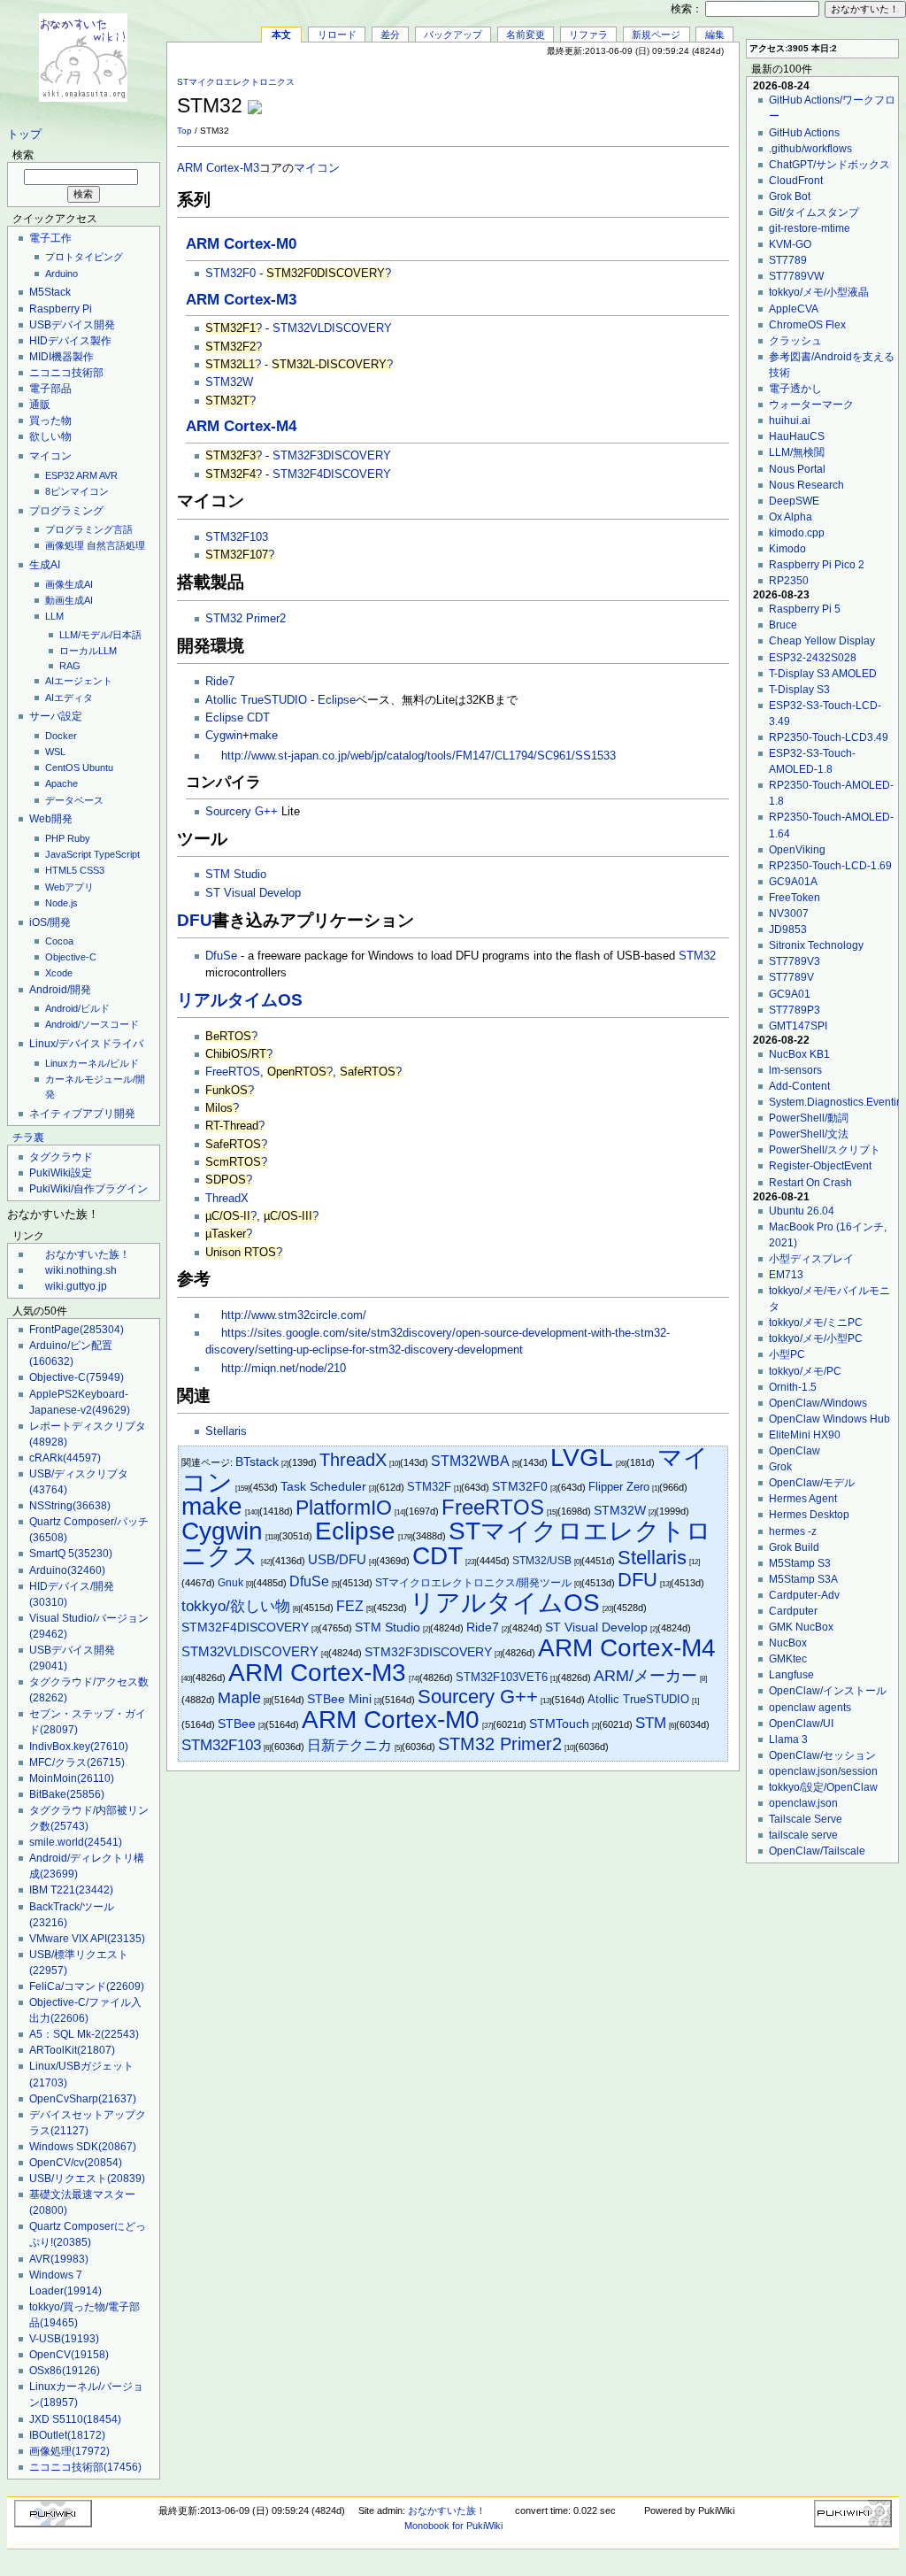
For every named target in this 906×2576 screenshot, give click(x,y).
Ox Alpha (791, 517)
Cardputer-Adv (804, 1595)
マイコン (50, 456)
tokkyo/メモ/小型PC (816, 1338)
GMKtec (788, 1659)
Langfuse (791, 1675)
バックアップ (453, 35)
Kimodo (787, 549)
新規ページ (656, 35)
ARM (87, 475)
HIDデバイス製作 (70, 341)
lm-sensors (795, 1070)
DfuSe (221, 956)
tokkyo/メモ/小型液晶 (819, 292)
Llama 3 (788, 1739)
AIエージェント (79, 681)
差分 (390, 35)
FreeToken (795, 898)
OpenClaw (795, 1451)
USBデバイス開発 (72, 325)
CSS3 (92, 870)
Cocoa (59, 941)
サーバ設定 (56, 716)
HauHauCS (797, 436)
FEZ (350, 1606)
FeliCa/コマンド (87, 1986)
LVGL (582, 1458)
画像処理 (65, 545)
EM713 (786, 1275)
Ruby (79, 838)
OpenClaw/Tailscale (817, 1851)
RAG (70, 666)
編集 (715, 35)
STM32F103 (237, 537)
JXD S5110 (75, 2419)
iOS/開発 (50, 922)
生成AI (45, 565)
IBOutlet (67, 2435)
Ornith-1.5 (793, 1387)
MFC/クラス (77, 1762)
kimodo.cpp (797, 533)
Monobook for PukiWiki (453, 2526)
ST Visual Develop (253, 893)
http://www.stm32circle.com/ (294, 1315)
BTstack (257, 1462)
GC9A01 (790, 994)
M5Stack (50, 292)
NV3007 (789, 914)
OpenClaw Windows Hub (829, 1419)
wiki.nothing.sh (81, 1270)
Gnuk (230, 1583)
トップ (24, 135)
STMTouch (559, 1724)
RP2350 (789, 581)
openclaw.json (803, 1803)
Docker (61, 736)
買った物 (50, 420)
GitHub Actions (804, 133)
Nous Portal (797, 469)
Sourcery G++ (242, 812)
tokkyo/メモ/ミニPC (816, 1323)
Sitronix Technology (816, 945)
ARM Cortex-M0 (241, 244)
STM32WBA (470, 1461)
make (264, 736)
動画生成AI (69, 600)
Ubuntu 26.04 (802, 1211)
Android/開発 (60, 990)
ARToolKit (72, 2050)
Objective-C (71, 957)
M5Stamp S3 (800, 1563)
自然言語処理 (116, 545)
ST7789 (788, 260)
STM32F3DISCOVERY (332, 456)
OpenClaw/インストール (828, 1691)
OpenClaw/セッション (822, 1755)
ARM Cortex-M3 (218, 168)
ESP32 (60, 475)
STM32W (229, 382)
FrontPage (77, 1330)
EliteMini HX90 (805, 1435)
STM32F (429, 1487)
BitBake (67, 1794)
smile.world (76, 1842)
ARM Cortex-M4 (241, 426)
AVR (108, 475)
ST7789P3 (795, 1010)
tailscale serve (803, 1835)
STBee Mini (339, 1699)
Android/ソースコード (92, 1024)
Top (184, 131)
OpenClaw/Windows (818, 1403)
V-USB (64, 2339)
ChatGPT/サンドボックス (829, 165)
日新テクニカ (349, 1745)
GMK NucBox (801, 1627)
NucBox (788, 1643)
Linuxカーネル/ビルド (92, 1063)
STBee (237, 1724)
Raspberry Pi (61, 309)
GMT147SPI (798, 1026)
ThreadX (227, 1199)
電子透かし (795, 389)
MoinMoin (72, 1778)
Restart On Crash (810, 1183)
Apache (61, 783)
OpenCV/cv (76, 2163)
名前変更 (526, 35)
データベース (74, 800)
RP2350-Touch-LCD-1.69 (830, 866)
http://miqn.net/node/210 (284, 1369)
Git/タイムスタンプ (814, 212)
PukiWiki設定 (61, 1173)
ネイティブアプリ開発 (82, 1114)
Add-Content (799, 1086)
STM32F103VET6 (502, 1677)
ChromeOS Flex (807, 325)
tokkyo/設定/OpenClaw (823, 1787)
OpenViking (797, 850)
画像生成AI (69, 584)
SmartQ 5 (71, 1554)
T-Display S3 (799, 690)
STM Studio (236, 875)
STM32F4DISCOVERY (332, 474)
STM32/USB (542, 1561)
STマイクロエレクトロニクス (236, 82)
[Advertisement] (522, 96)
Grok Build (794, 1547)
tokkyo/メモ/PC (805, 1371)
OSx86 (65, 2371)
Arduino (61, 274)
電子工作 (50, 238)
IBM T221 (71, 1890)
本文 (281, 35)
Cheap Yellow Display (822, 641)
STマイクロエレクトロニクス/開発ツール (473, 1583)
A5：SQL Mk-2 (84, 2034)
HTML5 (61, 870)
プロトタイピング (84, 257)
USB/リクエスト (87, 2179)
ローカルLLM (88, 651)
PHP (55, 838)
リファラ (588, 35)
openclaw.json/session (823, 1771)
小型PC (787, 1354)
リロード (337, 35)
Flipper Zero (619, 1487)
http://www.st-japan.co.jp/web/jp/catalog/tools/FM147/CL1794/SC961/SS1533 (418, 756)
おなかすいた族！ (88, 1254)
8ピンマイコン (77, 491)
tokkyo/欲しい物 (236, 1606)
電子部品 (50, 389)
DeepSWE (794, 501)
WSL (55, 752)
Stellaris (226, 1431)
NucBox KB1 (799, 1054)
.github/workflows (810, 149)
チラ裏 (28, 1138)
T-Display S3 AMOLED (823, 674)
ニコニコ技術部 (66, 373)
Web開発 (51, 819)
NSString (70, 1506)
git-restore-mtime (810, 228)
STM (651, 1723)
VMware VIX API (87, 1939)
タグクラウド (61, 1157)
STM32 (697, 956)
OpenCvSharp (83, 2099)
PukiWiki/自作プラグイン (88, 1189)
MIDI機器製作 (61, 357)
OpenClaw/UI (801, 1724)
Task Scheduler (323, 1486)
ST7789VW (796, 276)
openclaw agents (810, 1708)
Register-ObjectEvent (820, 1166)
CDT (258, 718)
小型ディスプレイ (811, 1259)
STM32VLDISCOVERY (332, 328)
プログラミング (66, 511)
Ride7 (220, 682)
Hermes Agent (803, 1499)
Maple (239, 1697)
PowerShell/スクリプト (825, 1150)
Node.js (61, 903)
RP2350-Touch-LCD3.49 (829, 737)
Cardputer (793, 1611)
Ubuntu (98, 767)
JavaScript (68, 854)
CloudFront (796, 181)
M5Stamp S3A (803, 1579)
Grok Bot (790, 197)
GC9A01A (793, 882)
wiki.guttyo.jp (76, 1286)
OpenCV (69, 2355)
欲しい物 (50, 436)
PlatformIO (344, 1508)
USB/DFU (337, 1559)
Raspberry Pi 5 (805, 609)
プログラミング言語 (89, 529)
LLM (54, 616)
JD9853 (788, 929)
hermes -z (793, 1531)
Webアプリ (69, 887)
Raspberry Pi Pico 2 (817, 565)
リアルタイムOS (240, 1000)
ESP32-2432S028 (813, 658)
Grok (780, 1467)
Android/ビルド (77, 1008)
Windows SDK (83, 2147)
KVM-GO (790, 244)
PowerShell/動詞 (809, 1118)
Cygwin (224, 736)
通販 (40, 405)
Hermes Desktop (809, 1515)
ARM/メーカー (645, 1675)
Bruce (783, 625)
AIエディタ (69, 698)
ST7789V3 (795, 961)
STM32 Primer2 (246, 619)
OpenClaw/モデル (812, 1483)
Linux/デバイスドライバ (86, 1044)
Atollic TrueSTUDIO (256, 700)
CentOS (62, 767)
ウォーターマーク (811, 405)
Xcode (59, 973)
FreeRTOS (233, 1072)
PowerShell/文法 (809, 1134)
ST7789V (791, 977)
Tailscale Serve (806, 1819)
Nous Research (806, 485)
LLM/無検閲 (797, 452)
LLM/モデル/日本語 (100, 635)
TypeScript (117, 854)
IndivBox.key (79, 1747)
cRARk (65, 1458)
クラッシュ (795, 341)
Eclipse (337, 700)
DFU (195, 920)
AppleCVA (794, 309)
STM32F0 (230, 274)
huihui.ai (790, 420)
